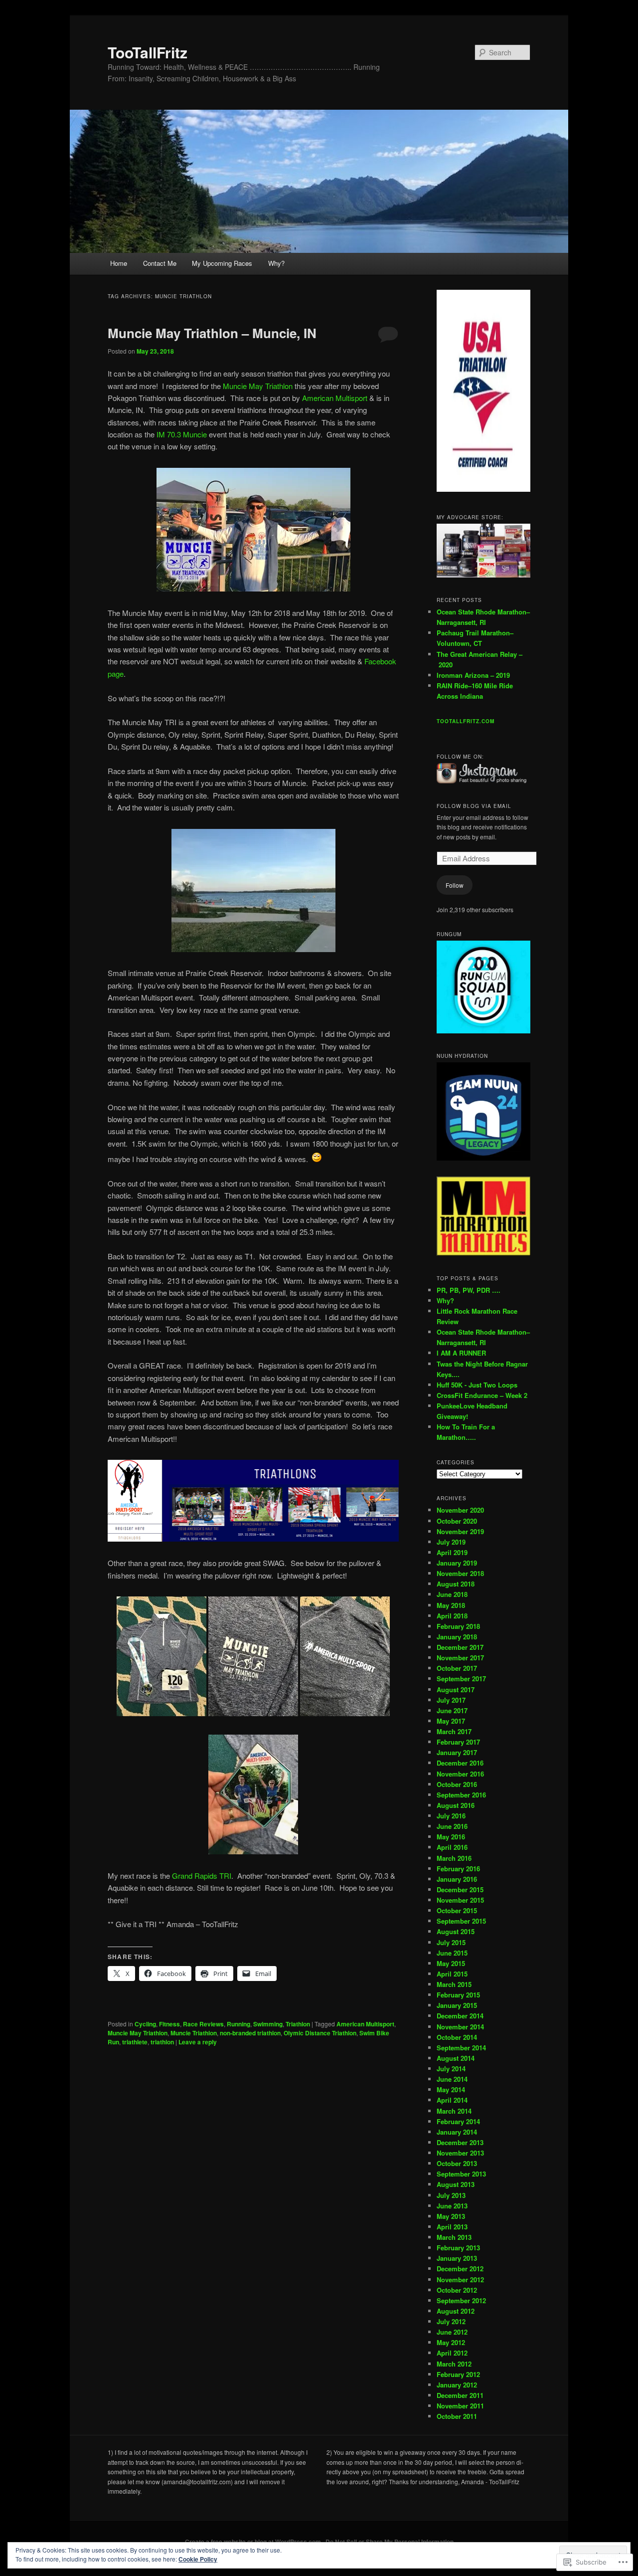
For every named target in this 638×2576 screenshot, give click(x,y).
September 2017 (461, 1679)
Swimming (268, 2024)
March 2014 (454, 2111)
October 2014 (457, 2037)
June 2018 (452, 1594)
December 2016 (460, 1763)
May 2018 (451, 1605)
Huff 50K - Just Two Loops (477, 1385)
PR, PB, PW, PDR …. (469, 1290)
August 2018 (456, 1584)
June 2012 (452, 2332)
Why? (276, 263)
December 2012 (460, 2269)
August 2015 (456, 1931)
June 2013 (452, 2206)
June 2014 (452, 2079)
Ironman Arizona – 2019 (473, 675)
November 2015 (460, 1900)
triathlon (162, 2042)
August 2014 (456, 2058)
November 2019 (460, 1531)
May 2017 (451, 1721)
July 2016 (451, 1816)
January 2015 (457, 2005)
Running (239, 2024)
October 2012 (457, 2290)
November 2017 (460, 1658)
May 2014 (451, 2089)
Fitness (169, 2024)
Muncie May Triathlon (258, 386)
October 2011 (457, 2416)
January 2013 (457, 2258)
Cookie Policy (198, 2559)
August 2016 (456, 1805)
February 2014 (458, 2121)
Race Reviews (203, 2024)
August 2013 (456, 2184)
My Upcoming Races (222, 263)
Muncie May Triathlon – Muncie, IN (212, 333)
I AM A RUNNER (461, 1353)
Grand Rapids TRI (202, 1876)
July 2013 (451, 2195)
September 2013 (461, 2174)
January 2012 (457, 2385)
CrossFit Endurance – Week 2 (482, 1395)
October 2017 (457, 1668)
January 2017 (457, 1752)
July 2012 (451, 2321)
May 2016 (451, 1837)
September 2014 (461, 2048)
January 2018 (457, 1637)
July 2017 (451, 1700)
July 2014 (451, 2069)
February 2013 (458, 2248)
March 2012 (454, 2364)
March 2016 (454, 1858)
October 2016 (457, 1784)
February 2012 (458, 2374)
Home (119, 263)
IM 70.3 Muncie (182, 434)
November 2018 (460, 1573)
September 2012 (461, 2300)
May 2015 (451, 1963)
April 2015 (452, 1974)
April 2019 (452, 1552)
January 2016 (457, 1879)
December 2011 (460, 2395)
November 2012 (460, 2279)
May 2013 (451, 2216)
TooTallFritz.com (466, 721)
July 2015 (451, 1942)
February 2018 (458, 1626)
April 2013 (452, 2227)
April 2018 (452, 1616)
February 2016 (458, 1869)
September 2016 (461, 1795)
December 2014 (460, 2016)
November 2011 (460, 2406)
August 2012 (456, 2311)
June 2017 (452, 1710)
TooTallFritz (148, 52)
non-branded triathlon (250, 2033)
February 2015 (458, 1995)
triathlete (135, 2042)
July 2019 (451, 1542)
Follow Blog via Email (474, 806)
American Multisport (335, 398)
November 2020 (460, 1510)
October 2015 (457, 1910)
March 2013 (454, 2237)
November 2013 (460, 2153)
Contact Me (160, 263)
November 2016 (460, 1774)
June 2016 (452, 1826)
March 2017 (454, 1731)
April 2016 (452, 1847)
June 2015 (452, 1953)
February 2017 (458, 1742)
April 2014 (452, 2100)
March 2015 (454, 1984)
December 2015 (460, 1889)
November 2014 (460, 2027)
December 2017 (460, 1647)
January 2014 (457, 2132)
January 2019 (457, 1563)
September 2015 (461, 1921)
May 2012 (451, 2342)
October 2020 (457, 1521)
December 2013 (460, 2142)
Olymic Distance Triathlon (320, 2033)
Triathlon (298, 2024)
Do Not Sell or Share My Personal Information (390, 2542)
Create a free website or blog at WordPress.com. (254, 2542)
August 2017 (456, 1689)
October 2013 (457, 2163)
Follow (455, 885)
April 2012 (452, 2353)
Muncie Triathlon (194, 2033)
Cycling (145, 2024)
